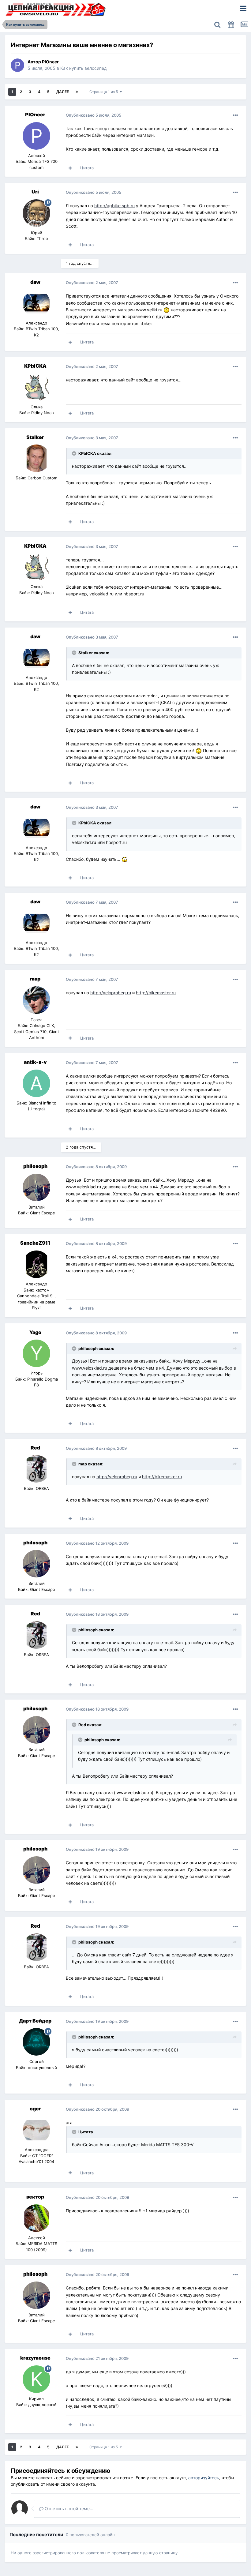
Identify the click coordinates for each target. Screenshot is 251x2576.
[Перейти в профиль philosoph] (36, 1187)
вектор (35, 2197)
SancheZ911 (35, 1243)
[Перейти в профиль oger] (36, 2130)
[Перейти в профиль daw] (36, 303)
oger (35, 2109)
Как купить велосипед (84, 68)
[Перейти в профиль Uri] (36, 213)
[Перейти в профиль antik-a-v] (36, 1083)
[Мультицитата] (70, 168)
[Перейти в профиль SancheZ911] (36, 1264)
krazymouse (35, 2358)
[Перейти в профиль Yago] (36, 1353)
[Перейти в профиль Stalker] (36, 458)
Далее (63, 92)
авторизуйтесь (204, 2478)
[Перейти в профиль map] (36, 1000)
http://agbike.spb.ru (114, 206)
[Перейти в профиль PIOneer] (17, 65)
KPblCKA (35, 366)
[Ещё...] (235, 115)
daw (35, 282)
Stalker (35, 437)
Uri (35, 192)
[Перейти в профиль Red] (36, 1469)
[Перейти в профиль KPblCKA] (36, 387)
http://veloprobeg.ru (111, 993)
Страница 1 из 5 (105, 92)
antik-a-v (35, 1062)
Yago (35, 1332)
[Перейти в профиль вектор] (36, 2218)
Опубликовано (94, 115)
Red (35, 1448)
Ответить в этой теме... (68, 2509)
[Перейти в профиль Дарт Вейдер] (36, 2042)
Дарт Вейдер (35, 2021)
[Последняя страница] (77, 92)
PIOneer (50, 62)
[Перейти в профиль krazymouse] (36, 2379)
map (35, 979)
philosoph (35, 1166)
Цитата (87, 168)
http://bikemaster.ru (156, 993)
